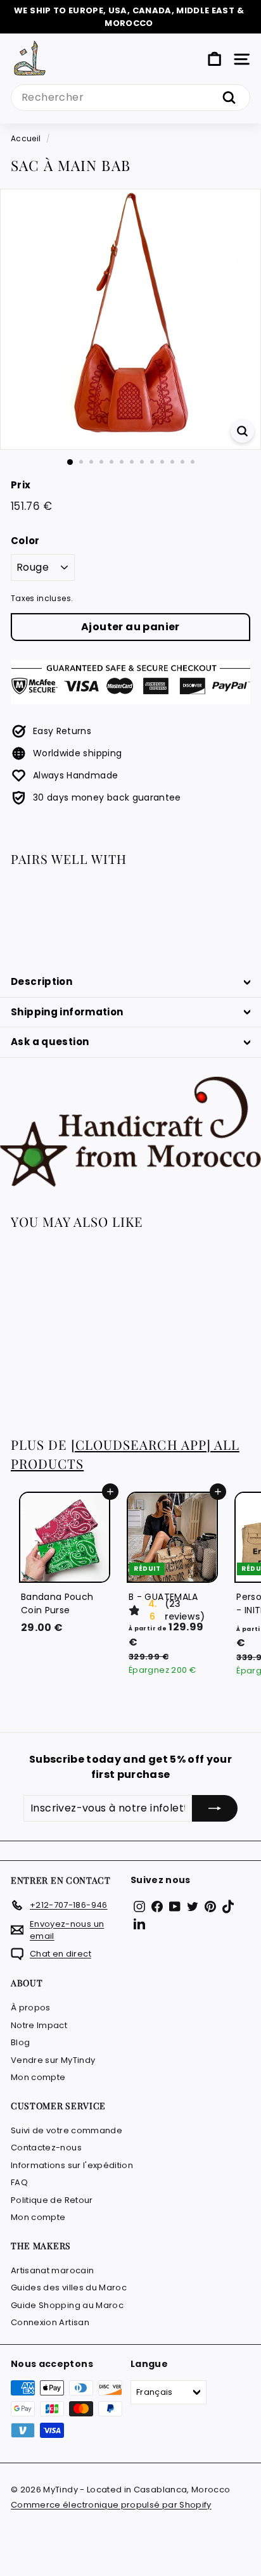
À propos (31, 2008)
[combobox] (130, 98)
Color (25, 541)
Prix (21, 485)
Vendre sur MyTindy (53, 2060)
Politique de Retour (52, 2200)
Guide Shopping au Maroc (67, 2305)
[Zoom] (242, 431)
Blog (20, 2042)
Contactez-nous (46, 2148)
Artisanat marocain (52, 2270)
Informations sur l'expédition (72, 2165)
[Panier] (214, 59)
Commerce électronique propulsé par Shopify (111, 2505)
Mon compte (38, 2077)
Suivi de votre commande (67, 2130)
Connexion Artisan (50, 2322)
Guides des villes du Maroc (69, 2287)
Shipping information (67, 1012)
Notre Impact (39, 2025)
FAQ (19, 2182)
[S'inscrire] (215, 1808)
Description (41, 981)
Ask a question (50, 1042)
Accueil (26, 139)
